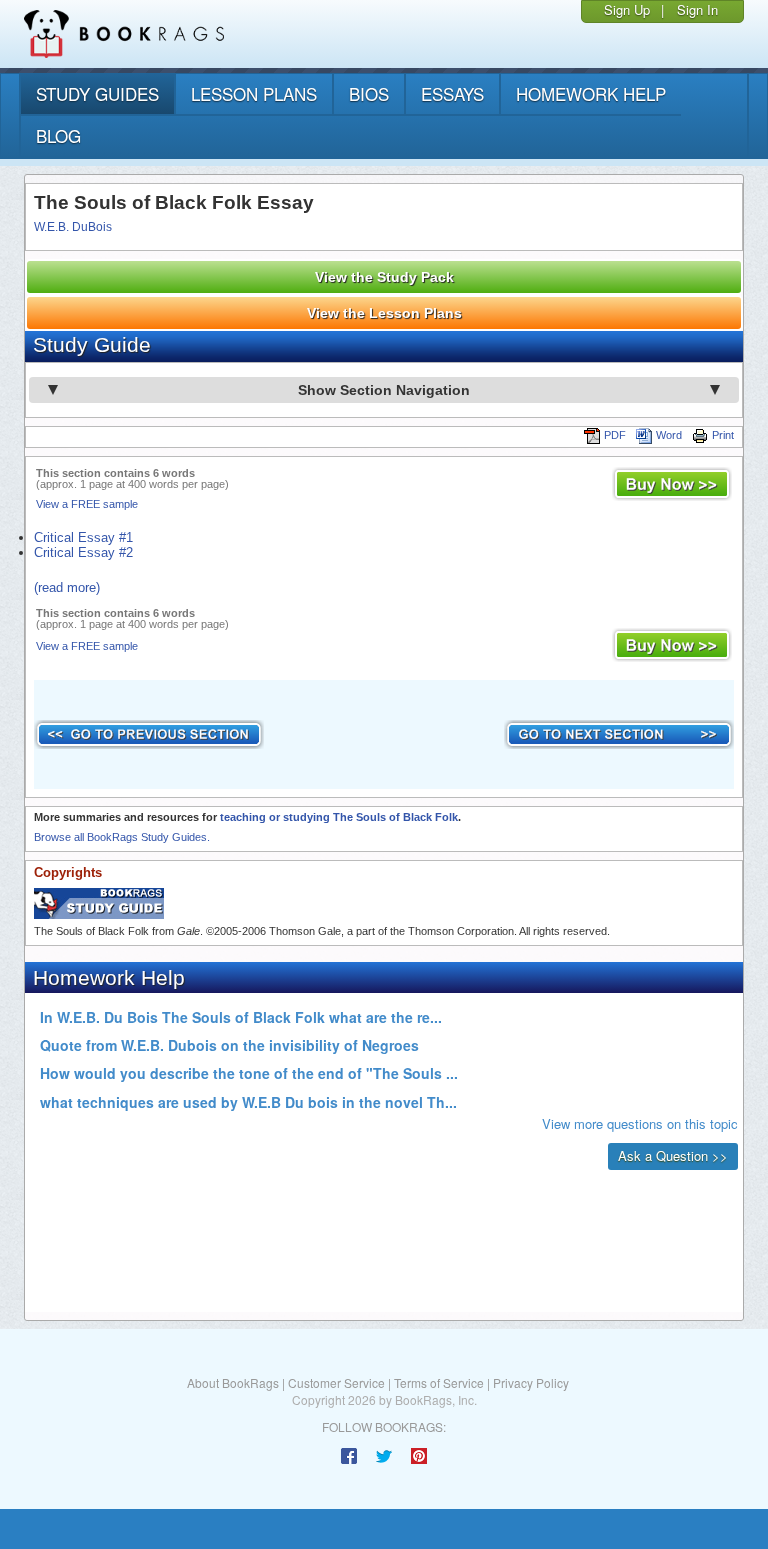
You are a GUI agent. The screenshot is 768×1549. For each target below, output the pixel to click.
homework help (591, 93)
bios (369, 93)
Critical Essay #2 (83, 552)
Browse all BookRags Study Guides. (122, 837)
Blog (58, 135)
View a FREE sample (87, 504)
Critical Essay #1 (83, 537)
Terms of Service (439, 1382)
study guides (97, 93)
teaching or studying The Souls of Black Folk (339, 817)
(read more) (67, 587)
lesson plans (254, 93)
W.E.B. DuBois (73, 227)
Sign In (697, 9)
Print (723, 435)
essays (452, 93)
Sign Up (627, 9)
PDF (615, 435)
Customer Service (336, 1382)
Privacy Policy (531, 1382)
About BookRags (233, 1382)
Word (669, 435)
